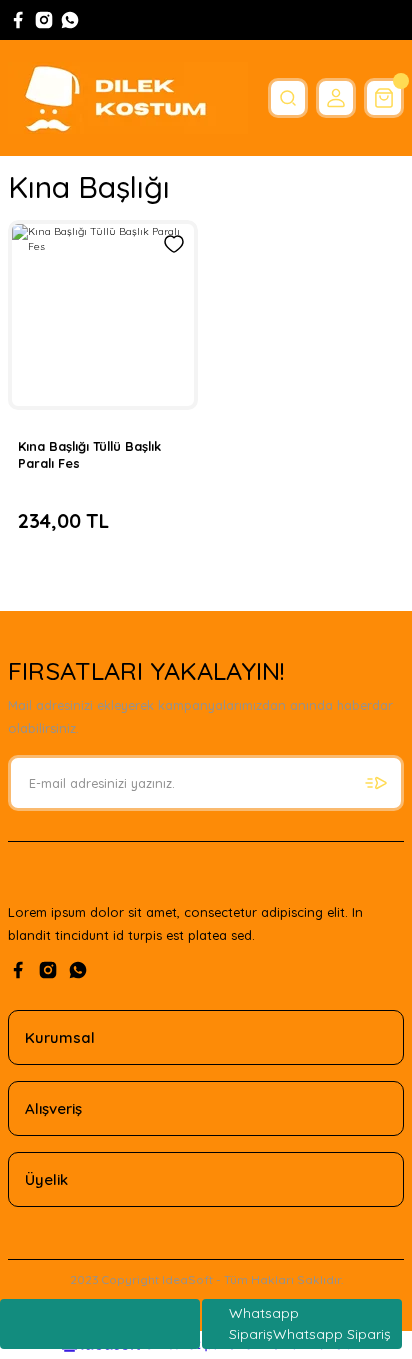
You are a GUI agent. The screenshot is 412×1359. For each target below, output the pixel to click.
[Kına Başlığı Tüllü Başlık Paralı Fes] (103, 315)
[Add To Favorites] (174, 244)
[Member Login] (336, 98)
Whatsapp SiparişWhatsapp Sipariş (310, 1323)
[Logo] (128, 98)
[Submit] (376, 783)
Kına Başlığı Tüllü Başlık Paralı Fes (89, 454)
